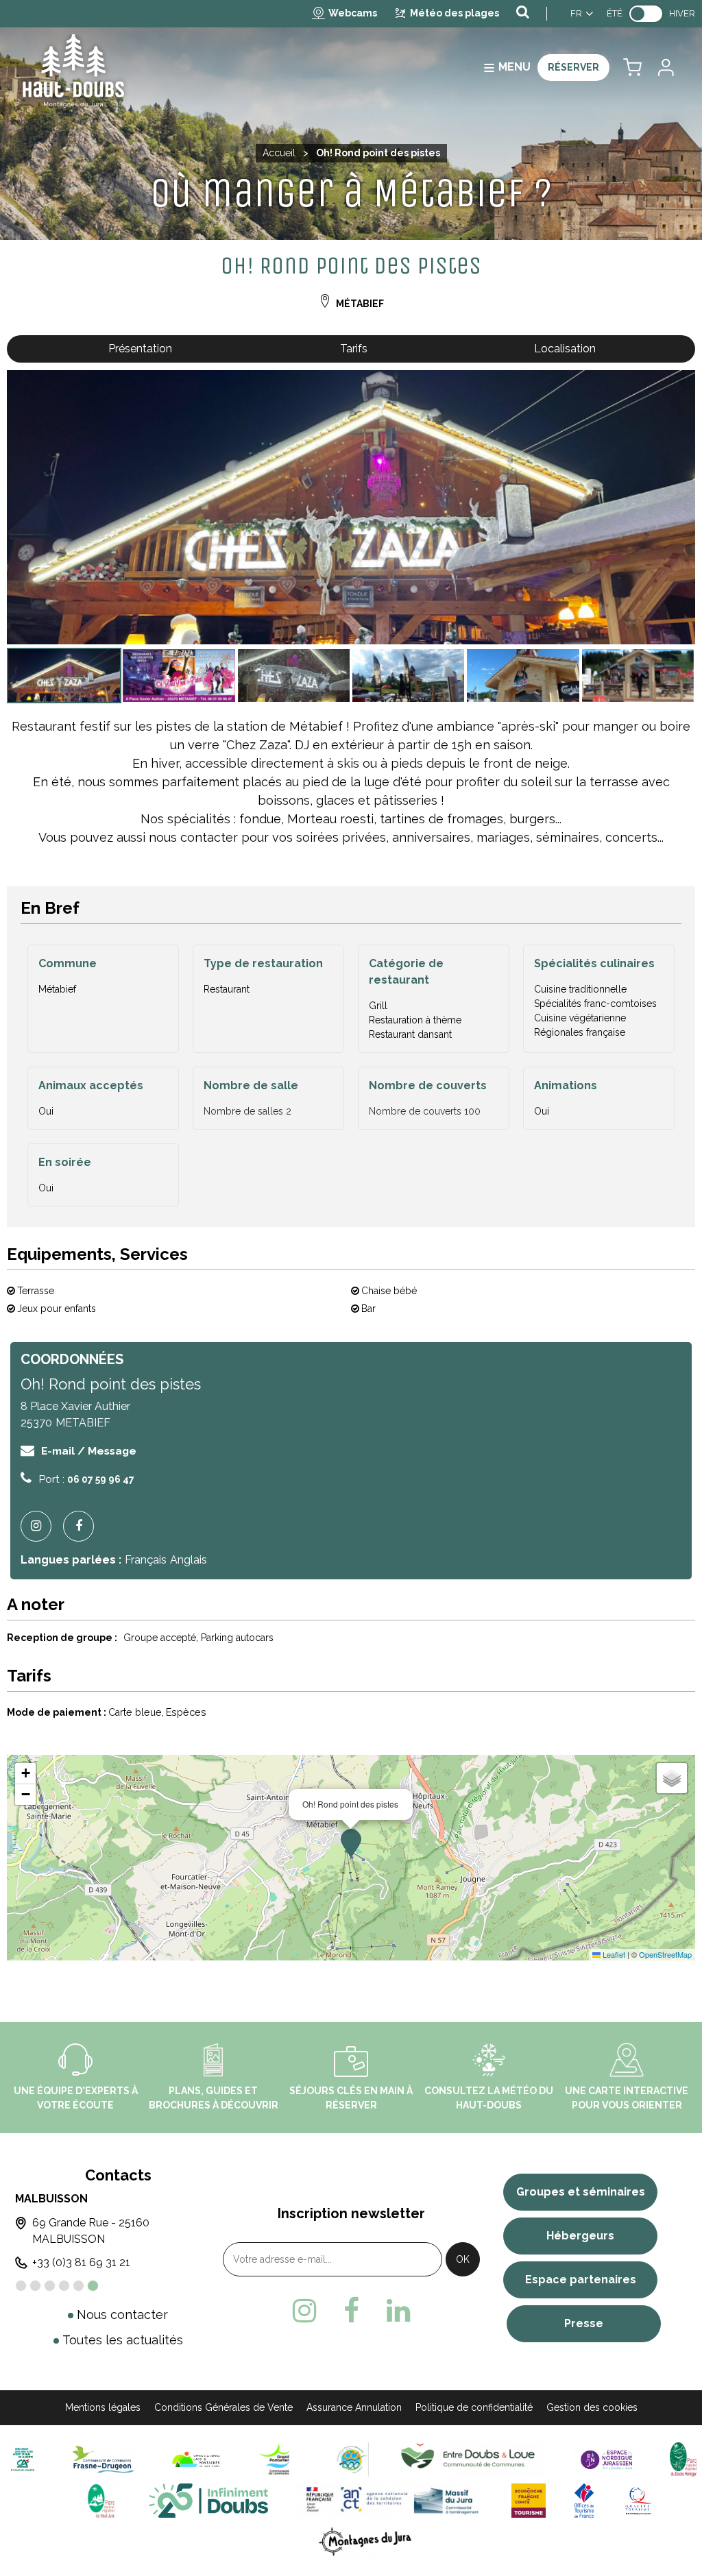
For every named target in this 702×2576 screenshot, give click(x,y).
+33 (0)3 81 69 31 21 (81, 2262)
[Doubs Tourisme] (208, 2500)
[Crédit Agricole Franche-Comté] (23, 2459)
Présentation (140, 349)
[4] (64, 2286)
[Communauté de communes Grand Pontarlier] (280, 2459)
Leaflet (613, 1954)
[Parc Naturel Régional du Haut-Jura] (98, 2500)
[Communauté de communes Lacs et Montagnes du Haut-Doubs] (196, 2459)
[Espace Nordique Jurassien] (607, 2459)
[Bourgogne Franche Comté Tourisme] (529, 2500)
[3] (50, 2286)
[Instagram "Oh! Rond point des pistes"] (41, 1526)
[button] (632, 68)
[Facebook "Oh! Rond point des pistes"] (84, 1526)
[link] (646, 14)
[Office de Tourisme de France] (584, 2500)
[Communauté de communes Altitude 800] (352, 2459)
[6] (93, 2286)
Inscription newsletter (351, 2213)
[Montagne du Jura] (366, 2541)
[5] (78, 2286)
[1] (21, 2286)
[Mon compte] (665, 68)
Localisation (565, 349)
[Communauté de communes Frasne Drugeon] (103, 2459)
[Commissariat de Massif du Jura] (390, 2500)
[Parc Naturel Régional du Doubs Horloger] (683, 2459)
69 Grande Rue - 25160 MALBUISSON (91, 2231)
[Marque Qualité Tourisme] (639, 2500)
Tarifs (354, 349)
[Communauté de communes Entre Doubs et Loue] (471, 2459)
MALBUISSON (51, 2199)
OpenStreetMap (665, 1954)
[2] (35, 2286)
